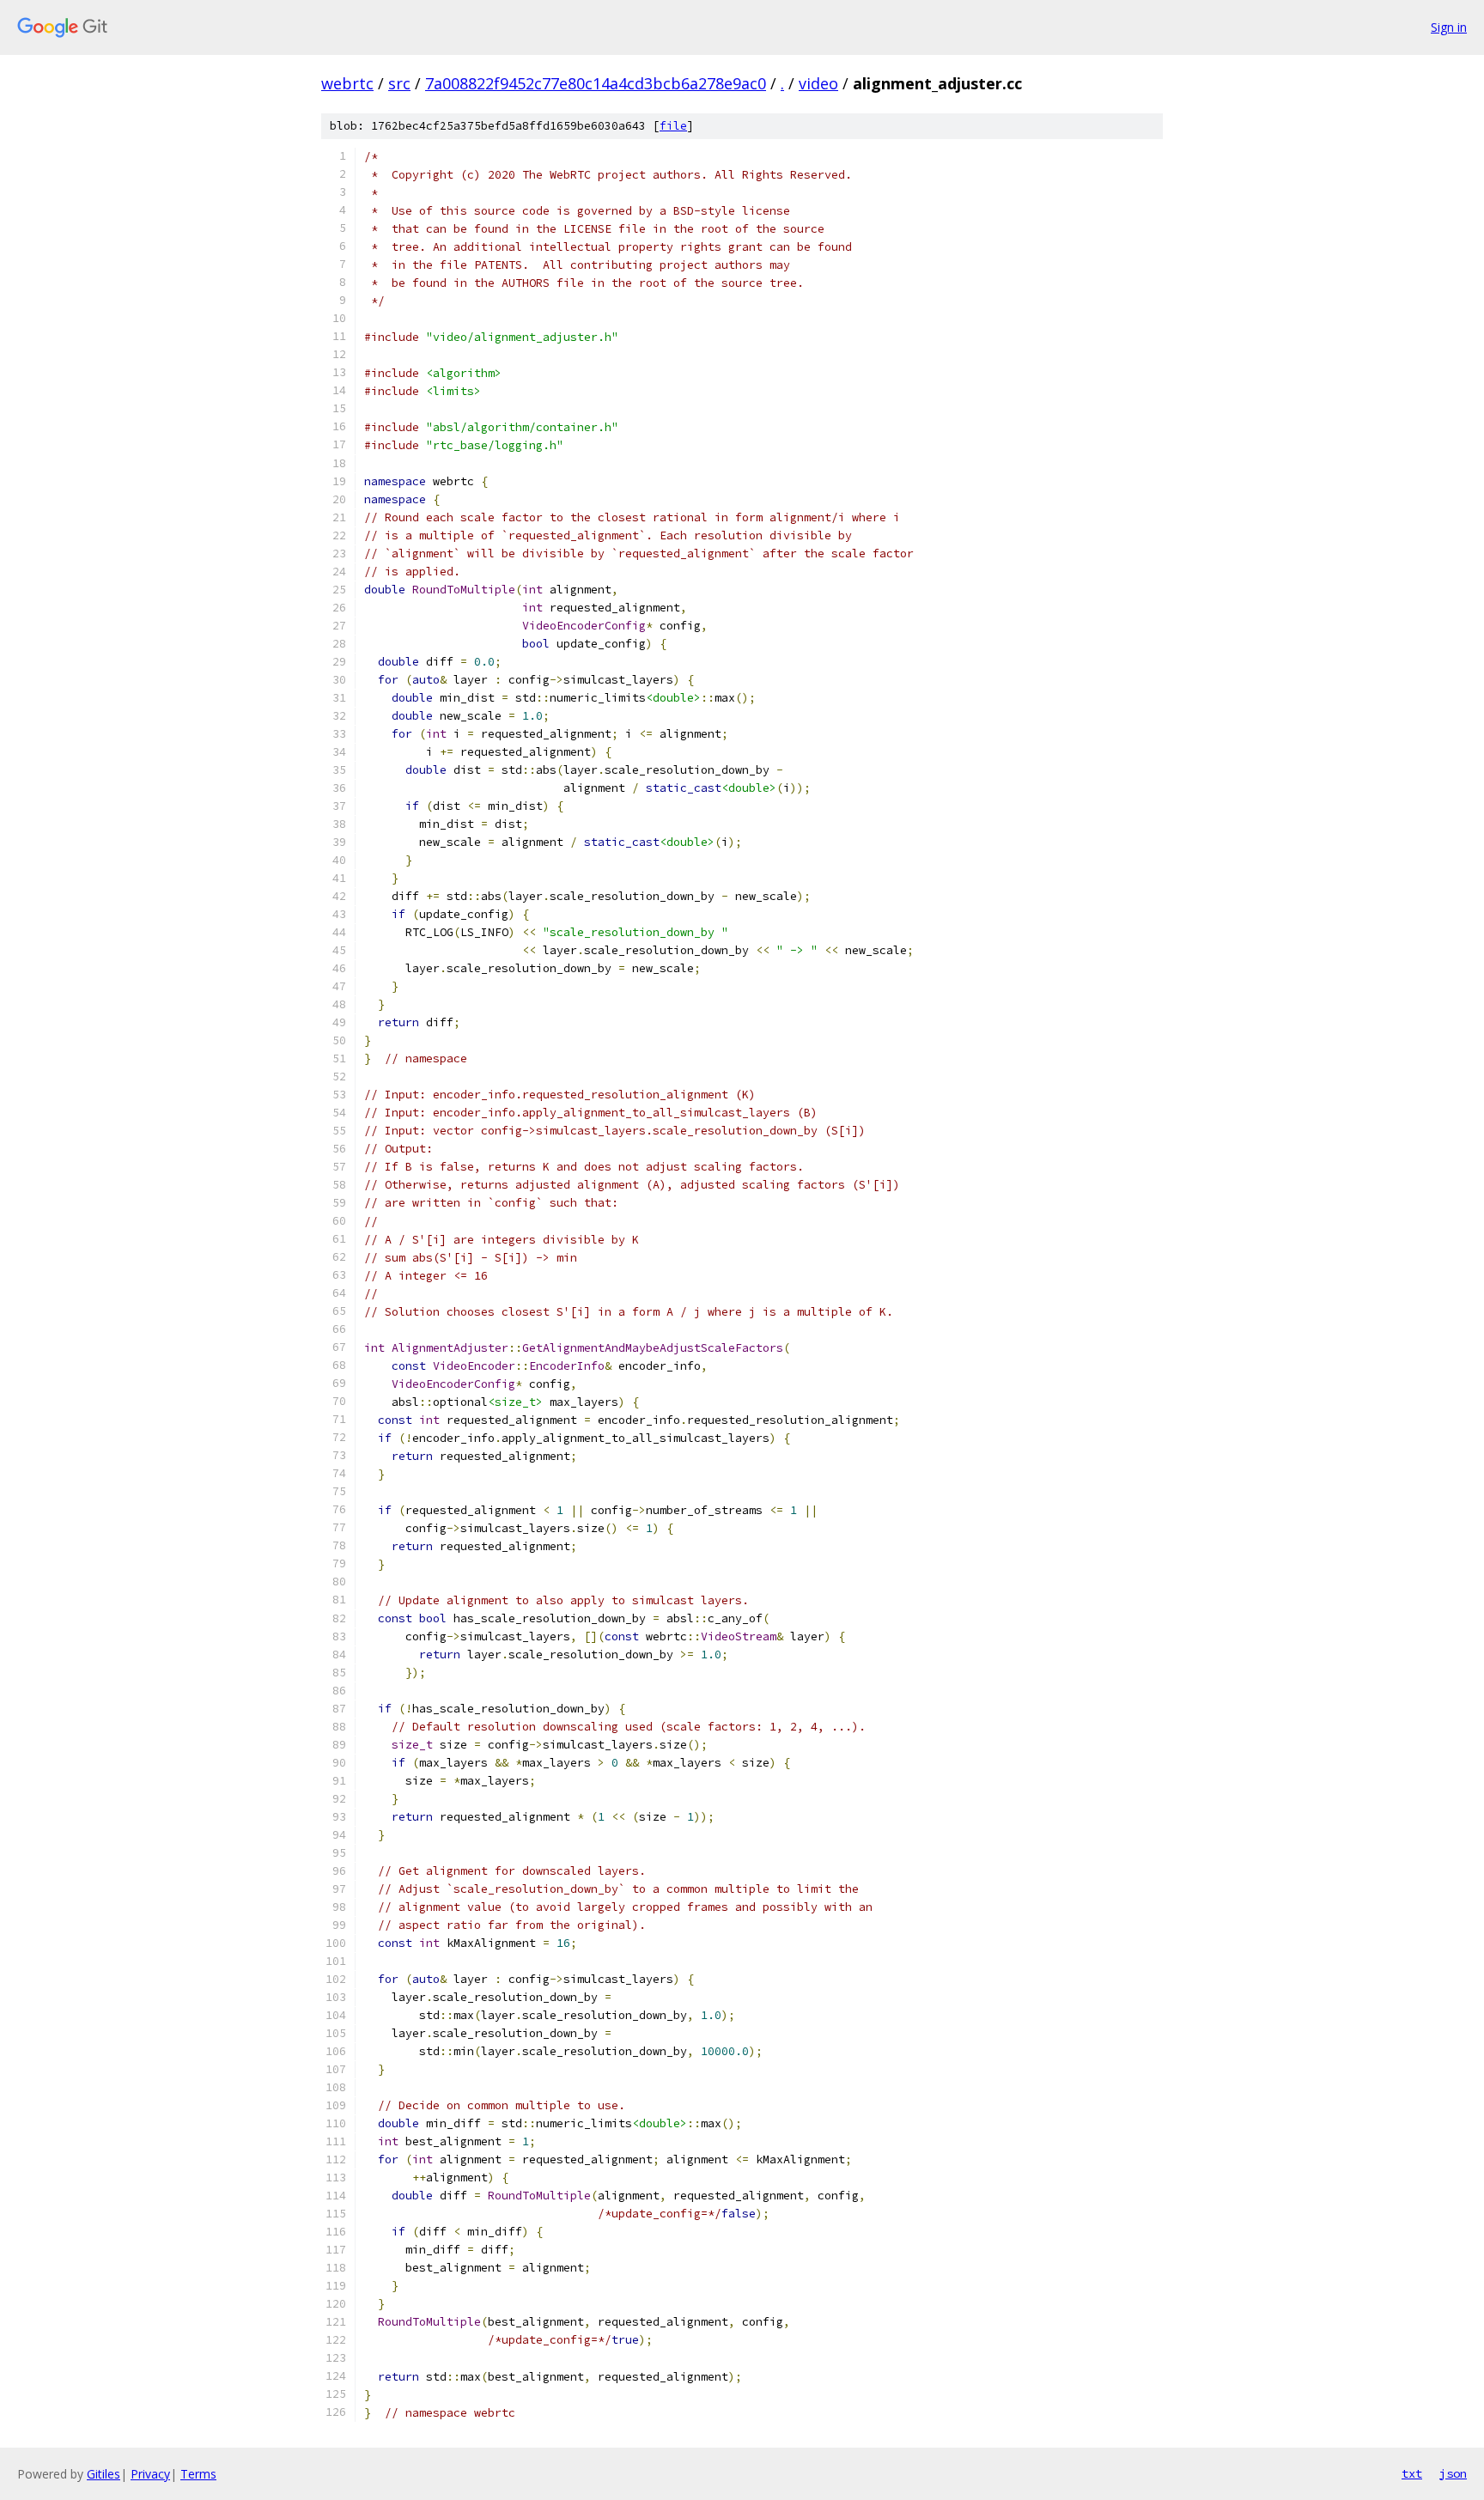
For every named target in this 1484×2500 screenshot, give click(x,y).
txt (1412, 2473)
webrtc (347, 83)
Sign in (1449, 27)
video (818, 83)
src (399, 83)
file (673, 126)
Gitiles (103, 2474)
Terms (198, 2474)
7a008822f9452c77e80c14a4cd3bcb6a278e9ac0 (596, 83)
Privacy (150, 2474)
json (1453, 2473)
